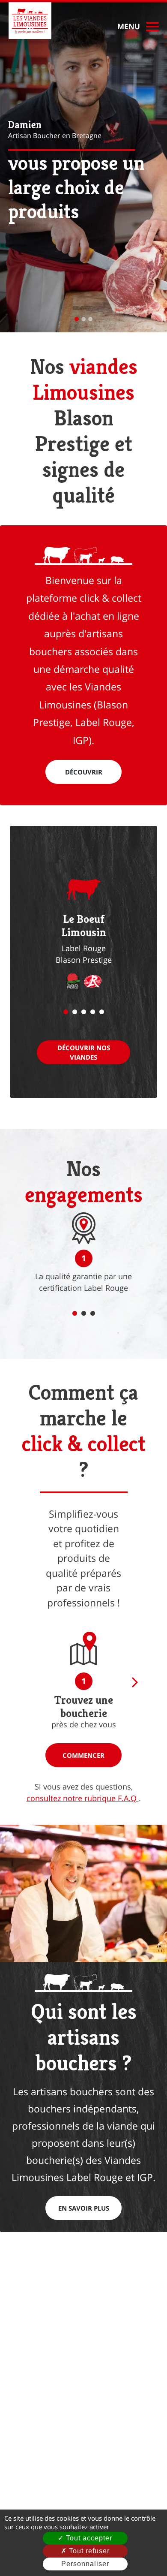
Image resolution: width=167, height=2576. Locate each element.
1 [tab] (66, 1012)
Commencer (83, 1755)
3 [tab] (84, 1012)
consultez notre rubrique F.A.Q (83, 1798)
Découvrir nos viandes (84, 1053)
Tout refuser (88, 2551)
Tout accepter (88, 2538)
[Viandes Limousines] (30, 21)
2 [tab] (75, 1012)
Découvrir (84, 772)
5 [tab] (102, 1012)
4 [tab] (93, 1012)
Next (133, 1682)
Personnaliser (85, 2564)
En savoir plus (84, 2208)
